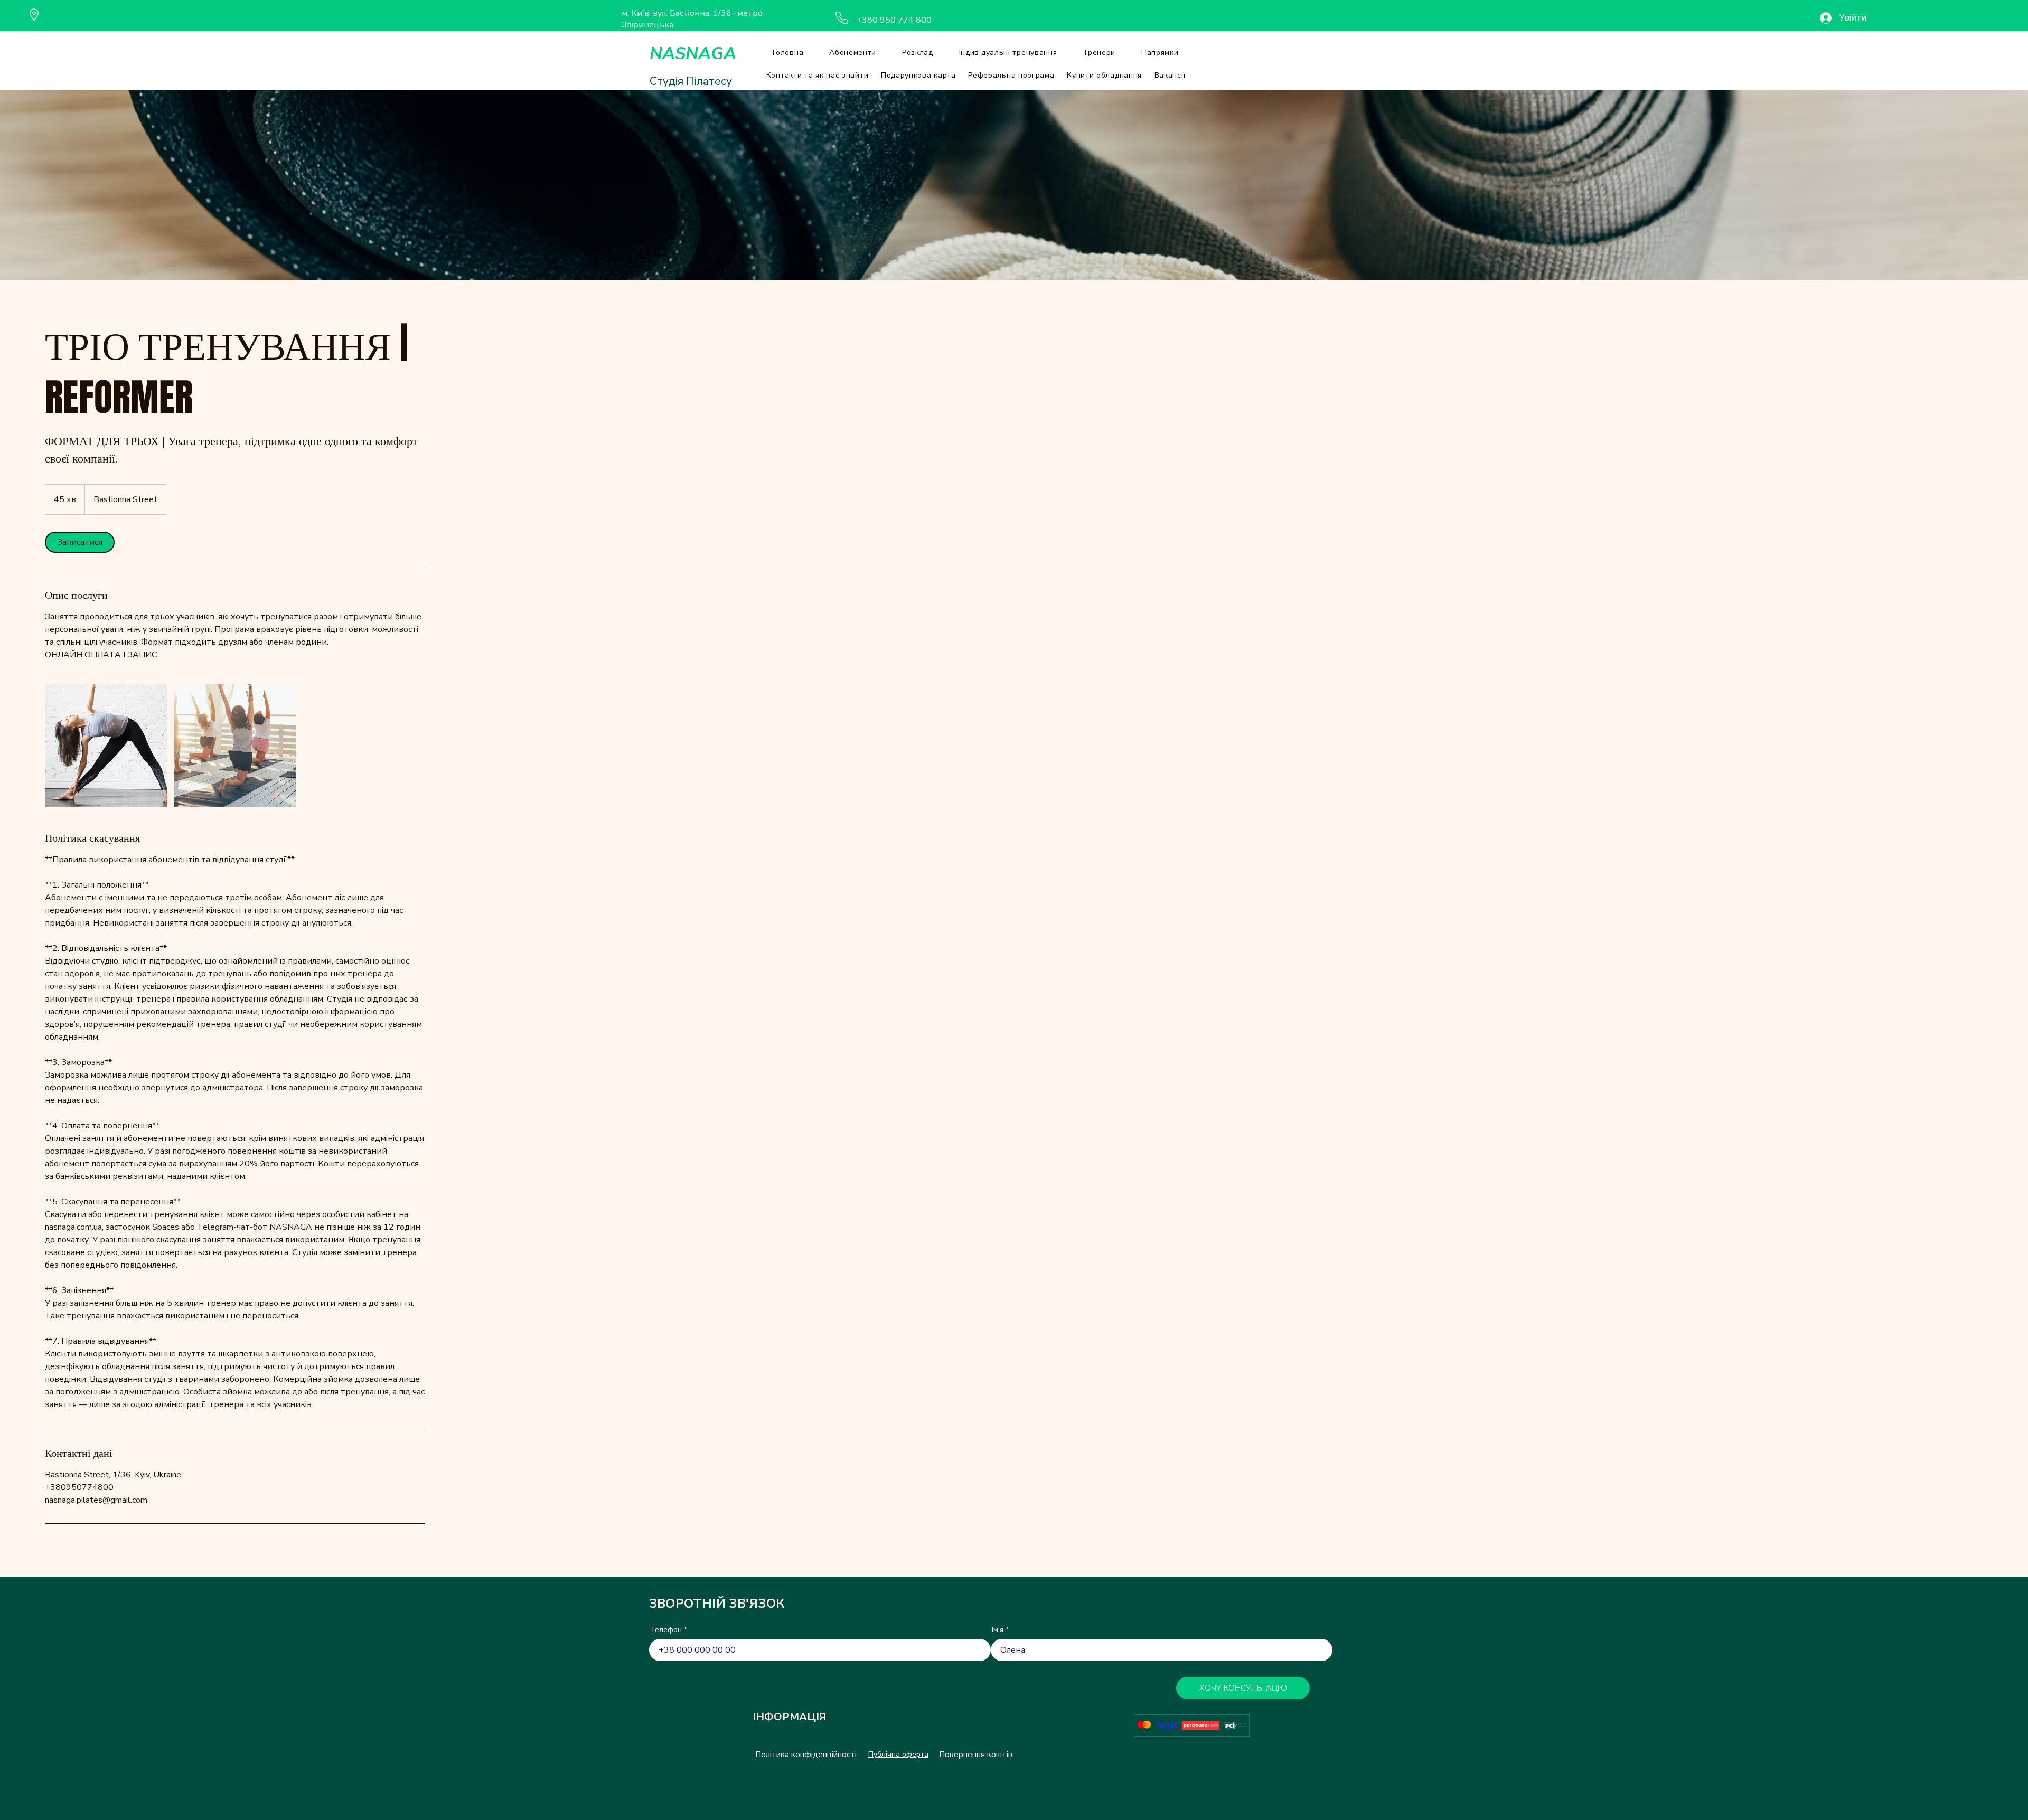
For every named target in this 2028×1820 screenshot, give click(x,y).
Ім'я (998, 1630)
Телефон (666, 1630)
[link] (80, 542)
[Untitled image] (106, 746)
